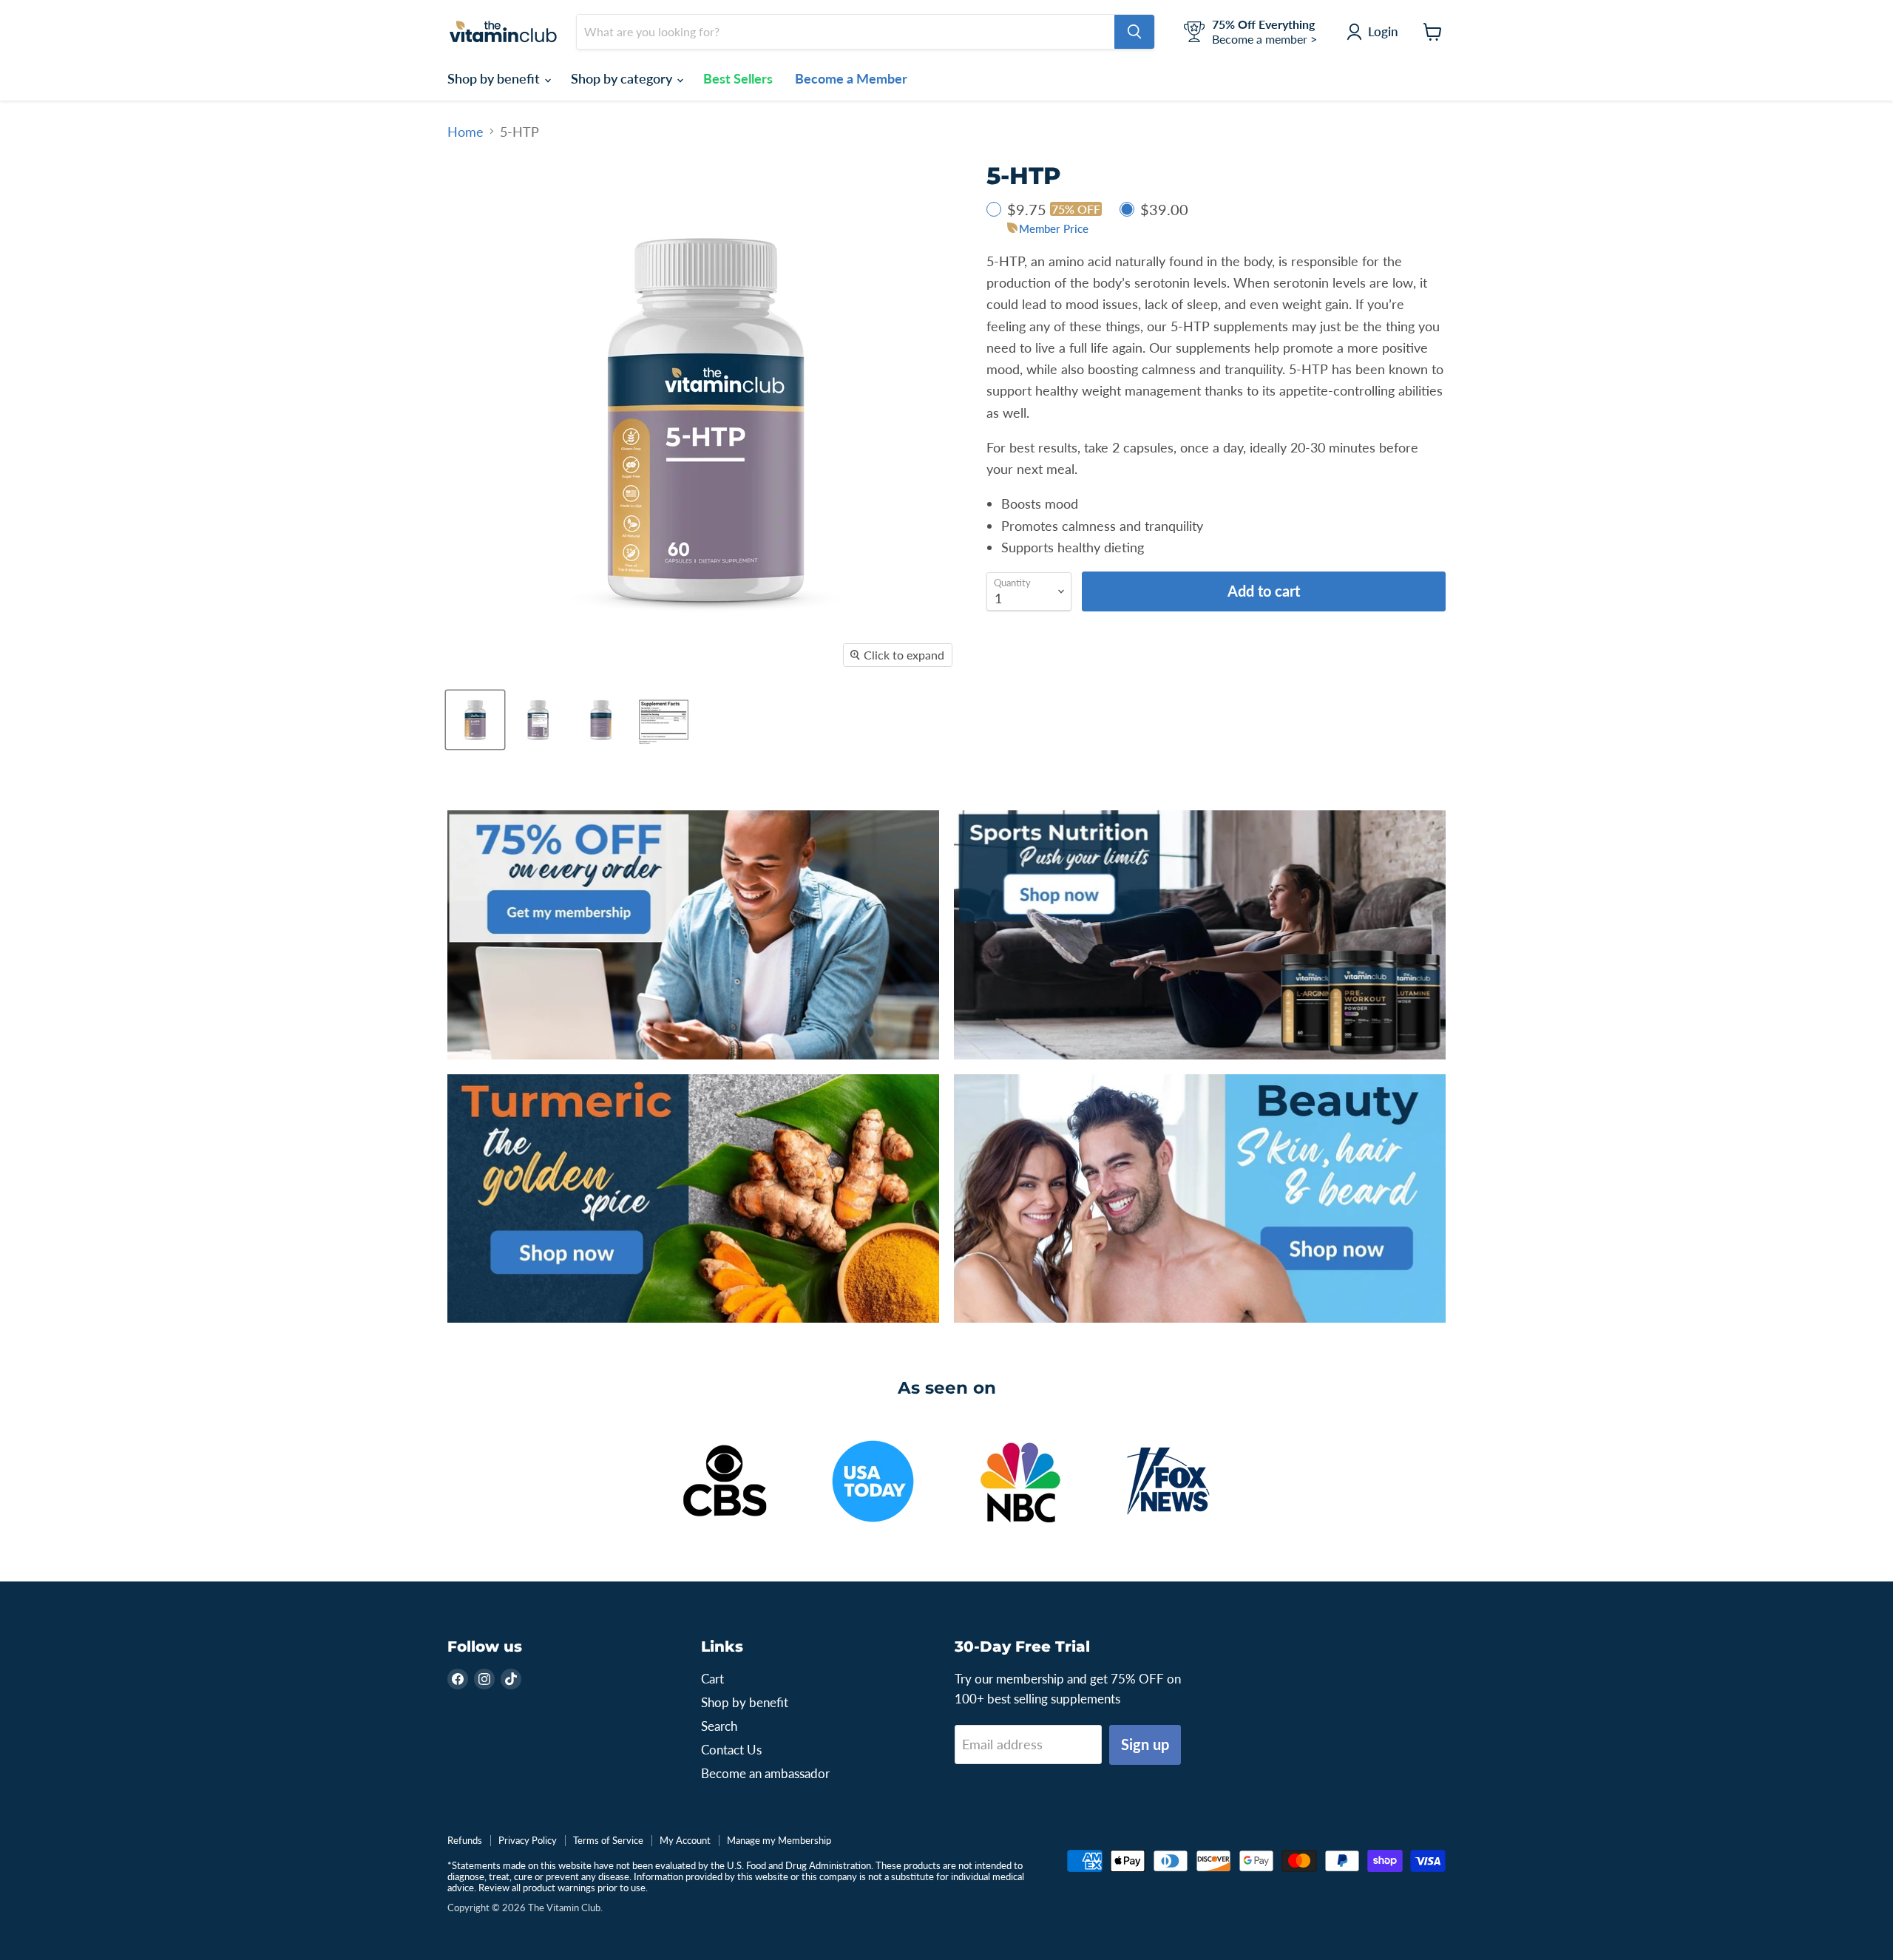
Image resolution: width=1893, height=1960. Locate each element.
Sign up (1145, 1744)
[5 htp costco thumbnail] (664, 720)
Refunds (465, 1840)
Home (465, 132)
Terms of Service (608, 1840)
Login (1383, 31)
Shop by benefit (495, 78)
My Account (685, 1840)
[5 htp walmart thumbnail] (601, 720)
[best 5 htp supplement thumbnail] (475, 720)
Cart (712, 1679)
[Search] (1134, 32)
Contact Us (731, 1750)
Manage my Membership (779, 1840)
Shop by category (623, 78)
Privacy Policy (528, 1840)
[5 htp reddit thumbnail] (538, 720)
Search (719, 1726)
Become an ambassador (765, 1773)
